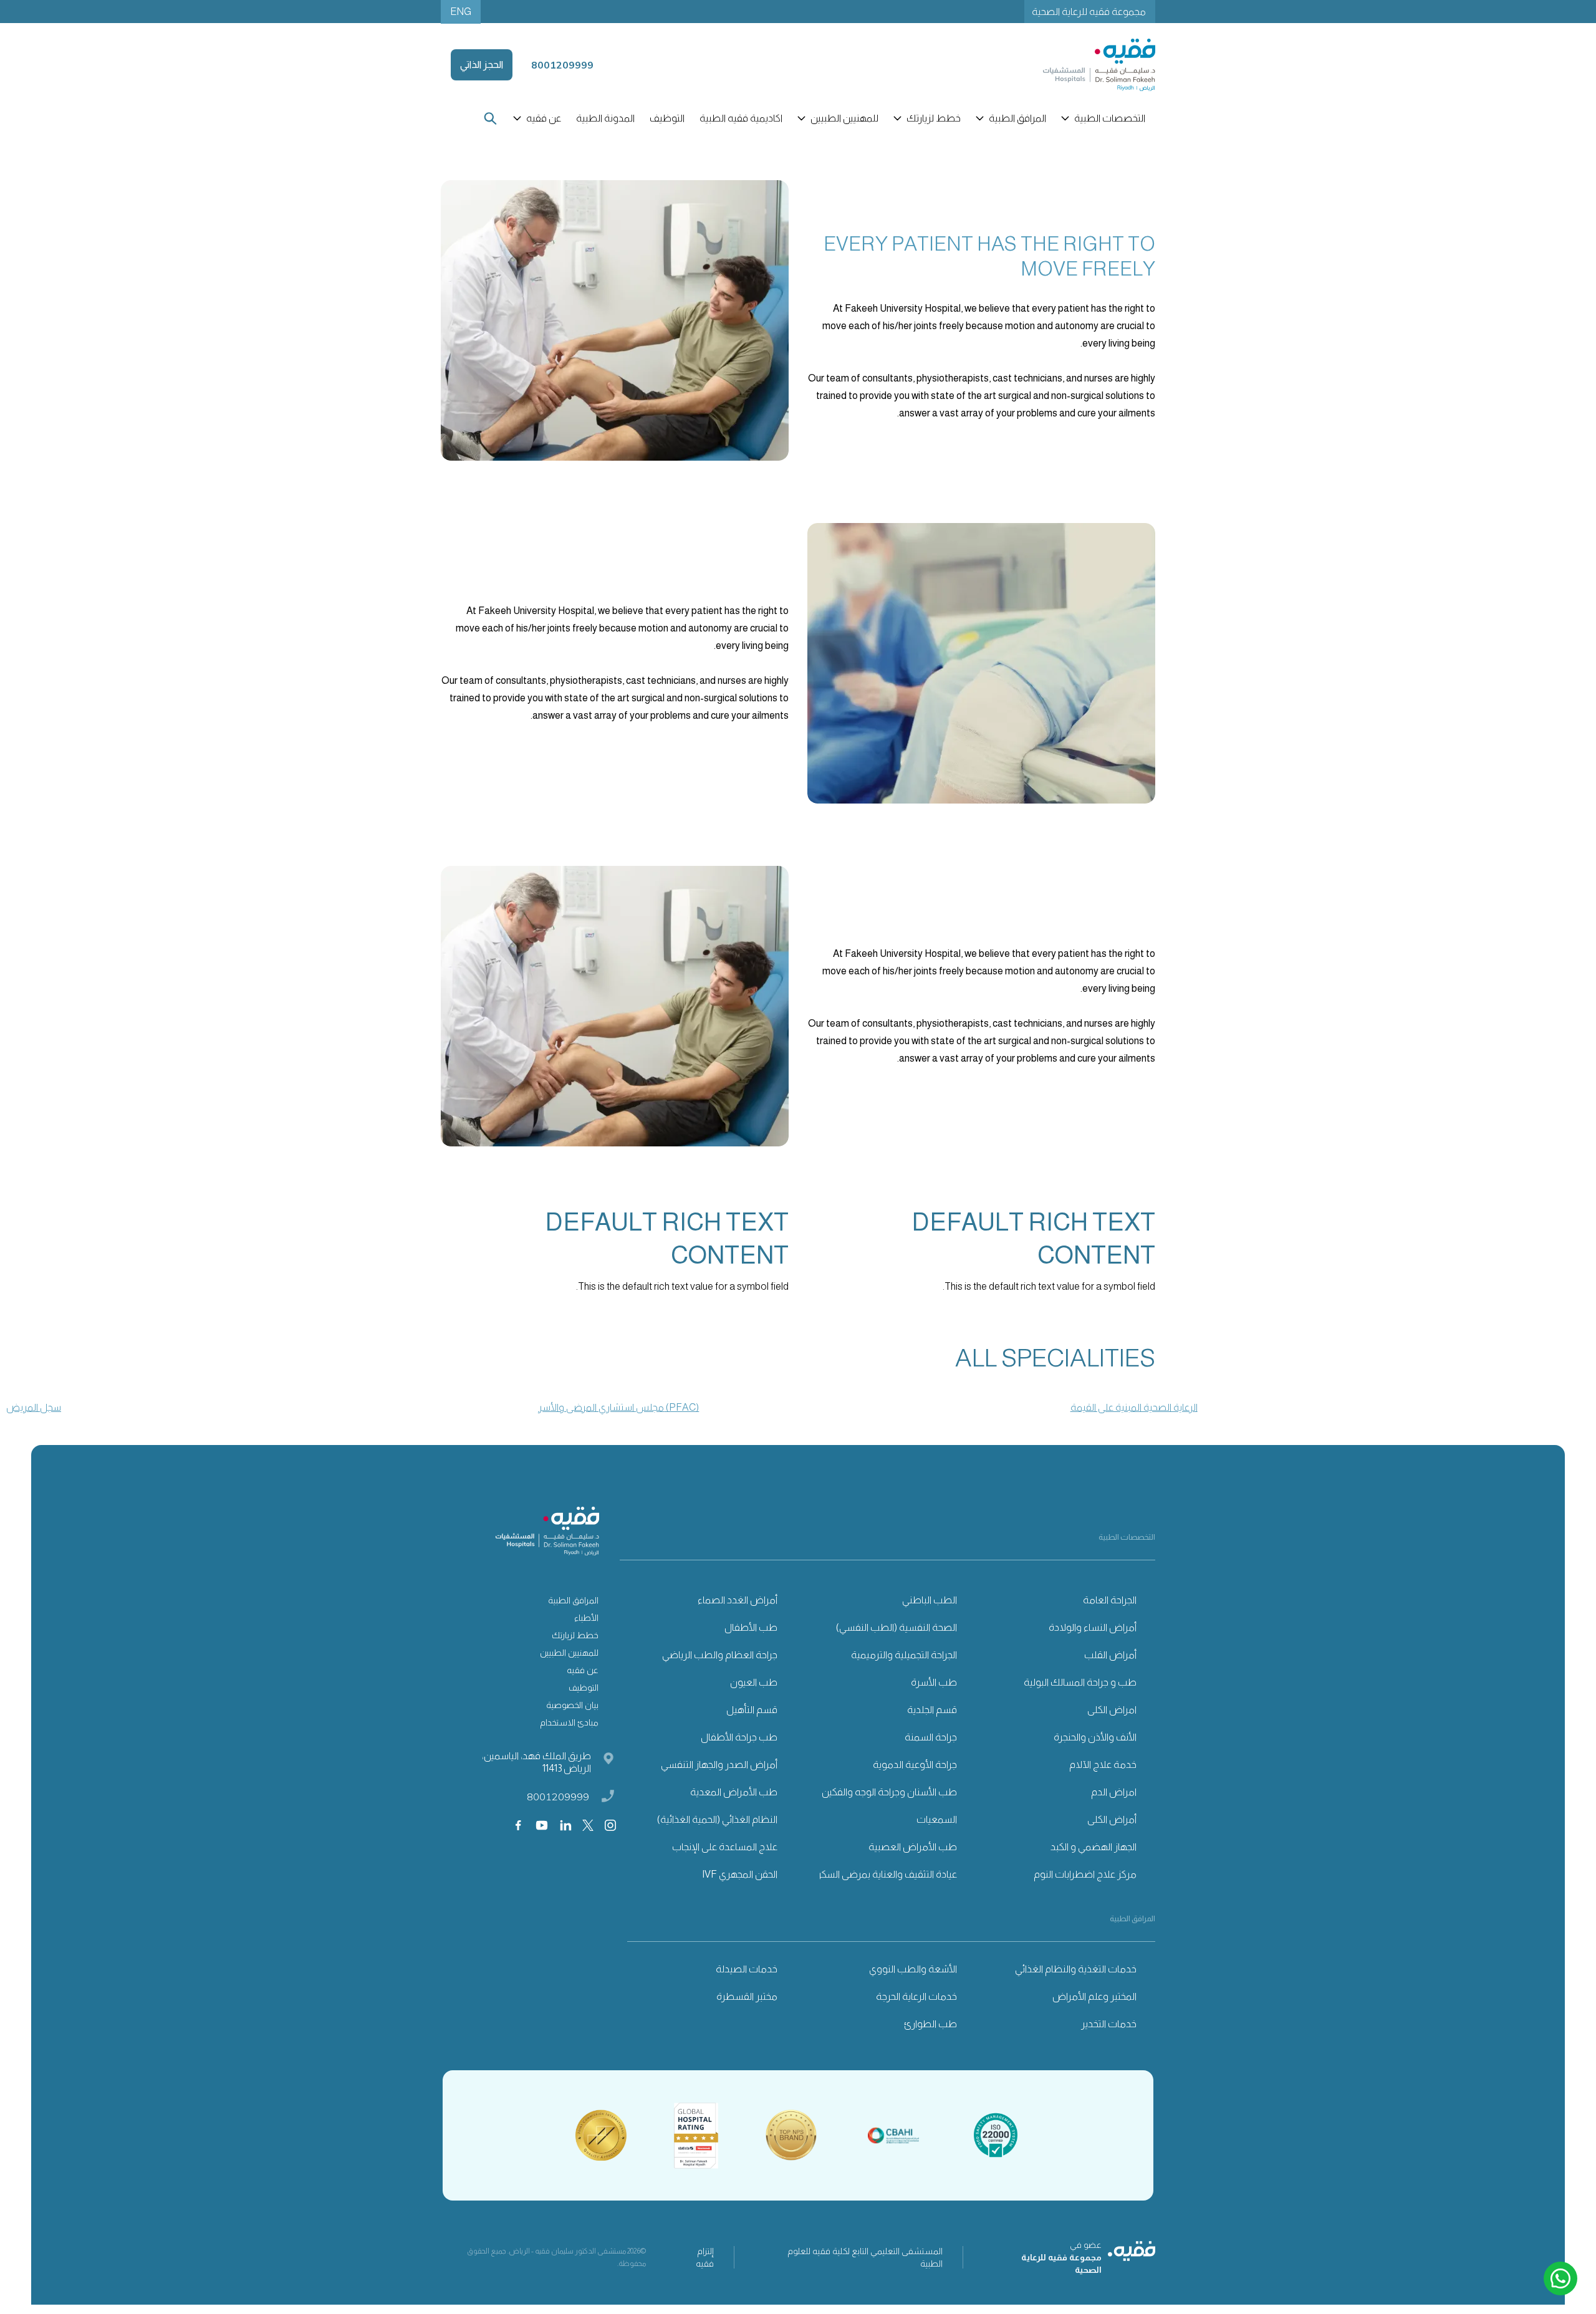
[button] (1104, 118)
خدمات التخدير (1109, 2024)
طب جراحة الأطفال (739, 1737)
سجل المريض (34, 1407)
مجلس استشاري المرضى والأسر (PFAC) (618, 1407)
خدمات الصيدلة (747, 1969)
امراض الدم (1114, 1792)
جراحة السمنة (931, 1737)
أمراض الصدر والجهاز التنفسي (719, 1764)
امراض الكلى (1112, 1710)
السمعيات (937, 1819)
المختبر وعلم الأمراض (1094, 1996)
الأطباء (586, 1618)
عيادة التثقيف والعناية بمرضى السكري (883, 1874)
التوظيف (667, 118)
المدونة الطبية (605, 118)
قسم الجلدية (932, 1710)
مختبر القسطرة (747, 1996)
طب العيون (754, 1682)
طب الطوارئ (930, 2024)
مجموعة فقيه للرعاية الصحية (1089, 12)
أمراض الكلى (1112, 1819)
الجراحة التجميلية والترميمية (904, 1655)
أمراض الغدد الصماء (738, 1600)
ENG (461, 12)
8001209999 (558, 1797)
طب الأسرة (934, 1682)
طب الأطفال (751, 1627)
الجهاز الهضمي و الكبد (1094, 1847)
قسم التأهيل (752, 1710)
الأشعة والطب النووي (913, 1969)
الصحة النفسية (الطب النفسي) (897, 1627)
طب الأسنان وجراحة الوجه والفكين (889, 1792)
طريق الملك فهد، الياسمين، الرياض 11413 (536, 1762)
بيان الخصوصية (572, 1705)
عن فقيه (583, 1670)
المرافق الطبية (573, 1600)
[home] (1099, 65)
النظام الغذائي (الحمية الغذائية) (717, 1819)
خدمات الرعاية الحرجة (916, 1996)
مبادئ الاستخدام (569, 1722)
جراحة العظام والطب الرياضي (720, 1655)
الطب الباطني (930, 1600)
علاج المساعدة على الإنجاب (725, 1847)
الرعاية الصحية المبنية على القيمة (1134, 1407)
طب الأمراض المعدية (734, 1792)
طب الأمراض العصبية (913, 1847)
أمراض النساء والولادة (1093, 1627)
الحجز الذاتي (482, 65)
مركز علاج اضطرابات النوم (1085, 1874)
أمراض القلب (1110, 1655)
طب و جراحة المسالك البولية (1080, 1682)
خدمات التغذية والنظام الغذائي (1076, 1969)
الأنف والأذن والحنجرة (1095, 1737)
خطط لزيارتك (575, 1635)
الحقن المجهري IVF (740, 1874)
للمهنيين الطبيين (569, 1653)
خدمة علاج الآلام (1103, 1764)
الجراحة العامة (1110, 1600)
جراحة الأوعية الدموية (915, 1764)
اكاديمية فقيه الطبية (741, 118)
